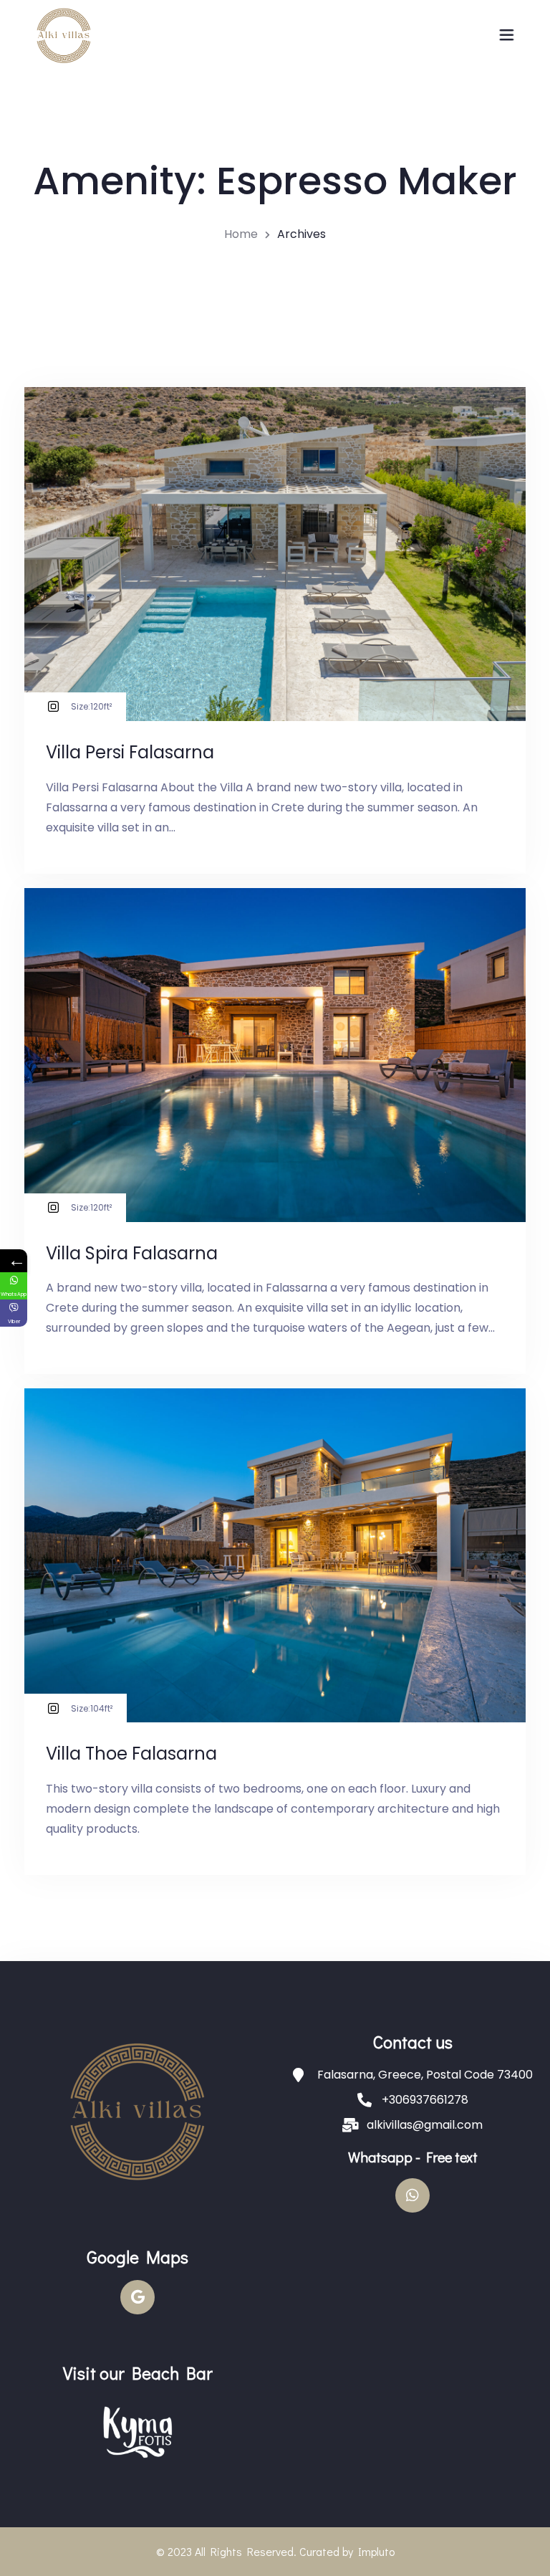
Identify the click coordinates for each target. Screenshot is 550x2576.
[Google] (137, 2297)
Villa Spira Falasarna (132, 1253)
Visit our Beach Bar (138, 2373)
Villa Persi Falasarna (130, 752)
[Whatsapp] (412, 2195)
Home (241, 234)
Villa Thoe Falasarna (131, 1754)
